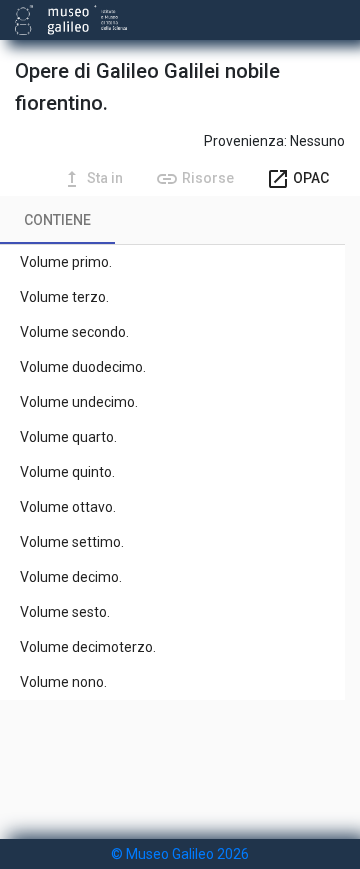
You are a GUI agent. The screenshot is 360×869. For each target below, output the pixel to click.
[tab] (57, 220)
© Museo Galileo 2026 (180, 854)
